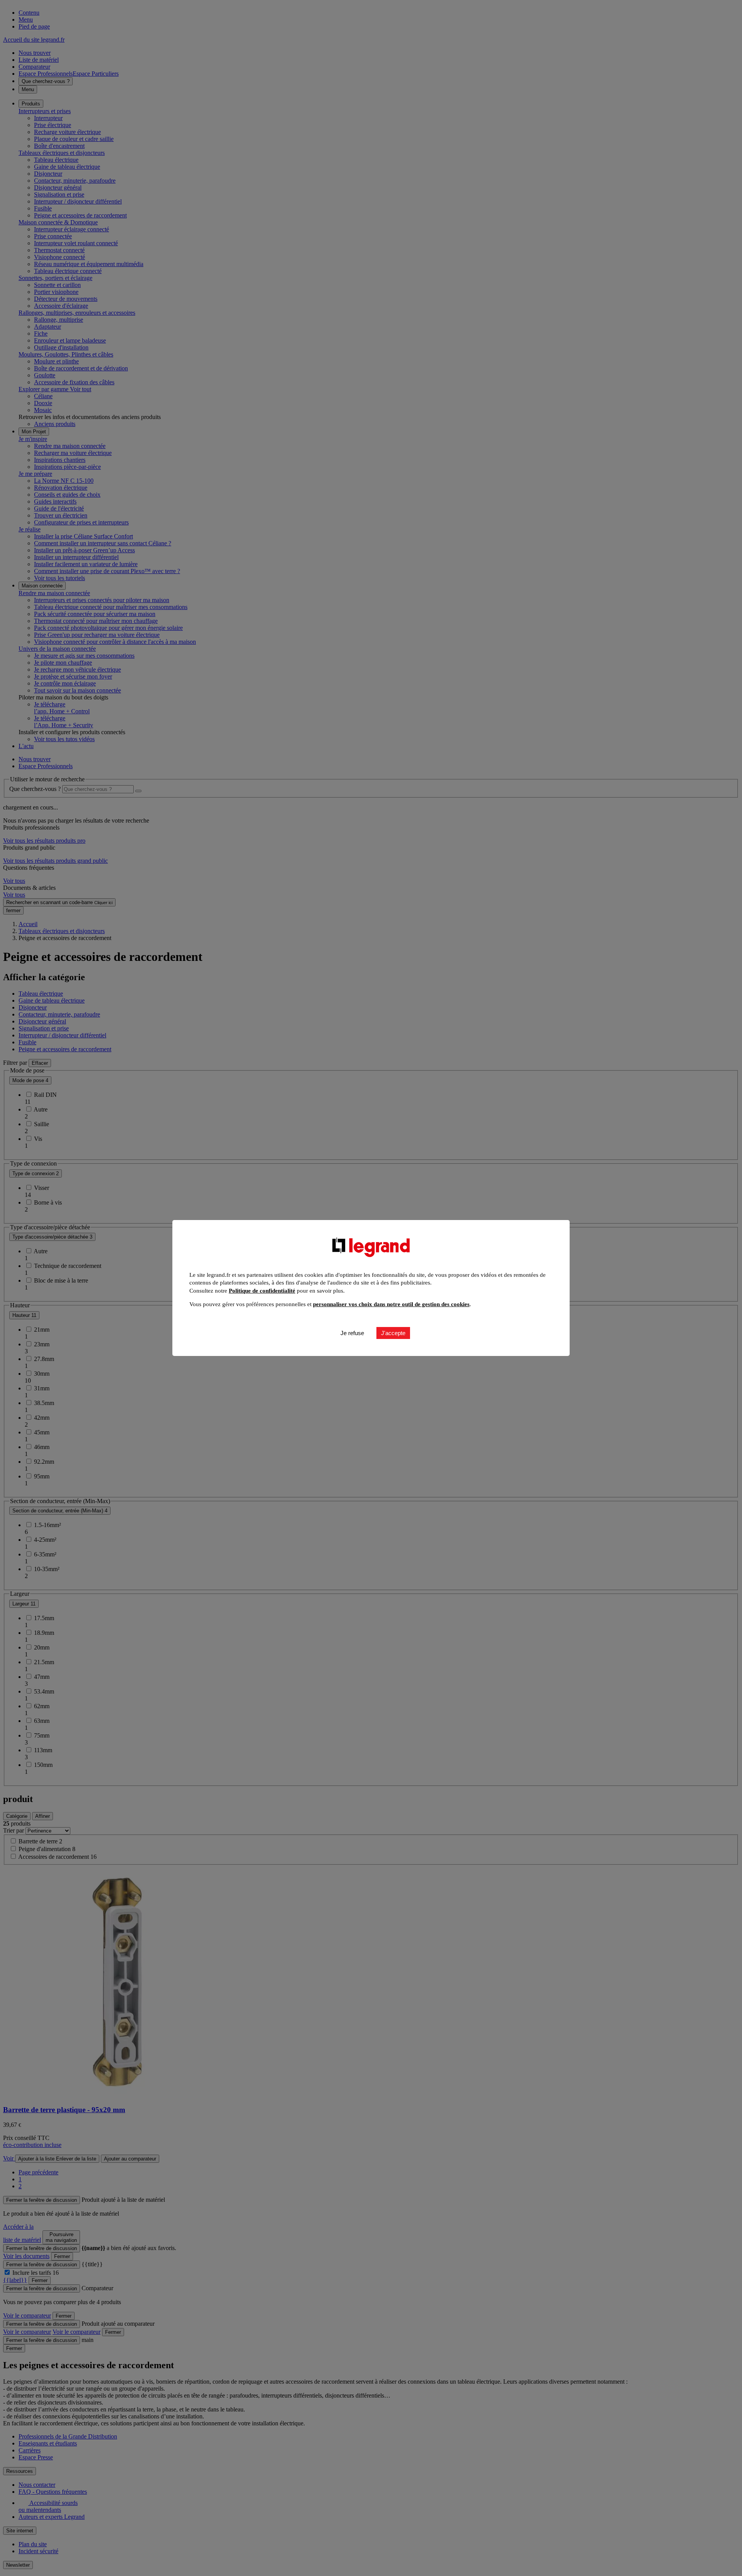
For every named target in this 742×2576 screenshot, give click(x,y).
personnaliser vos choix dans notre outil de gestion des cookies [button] (391, 1304)
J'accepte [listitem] (393, 1333)
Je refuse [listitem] (352, 1333)
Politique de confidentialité (262, 1291)
